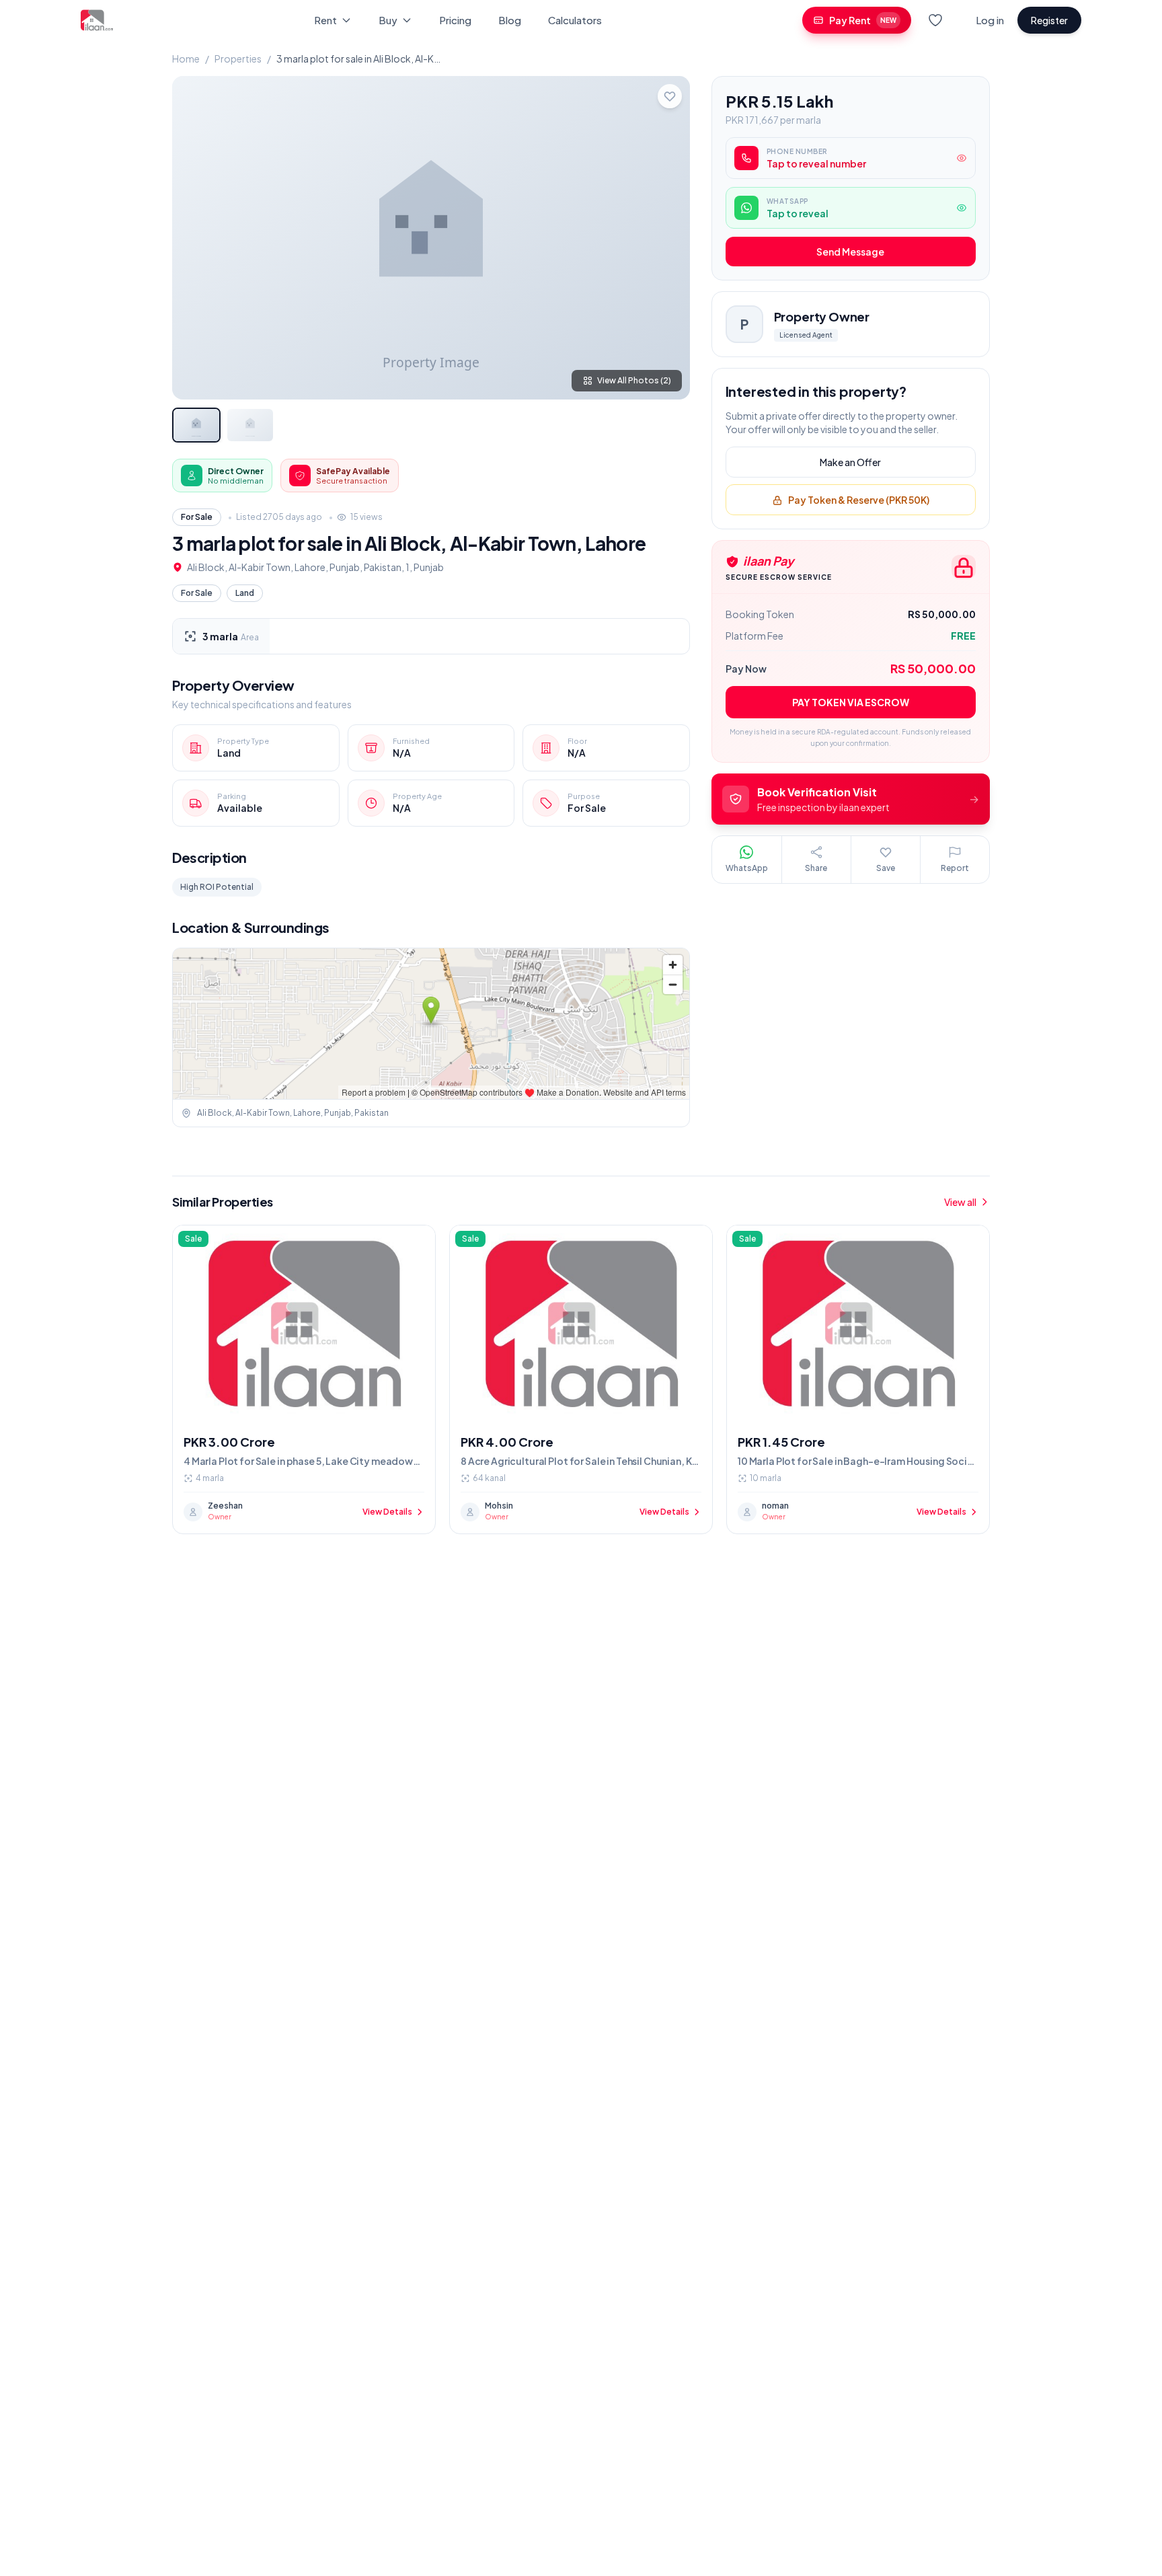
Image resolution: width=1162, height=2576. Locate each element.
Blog (510, 20)
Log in (990, 20)
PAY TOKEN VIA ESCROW (851, 703)
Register (1049, 20)
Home (186, 59)
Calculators (575, 20)
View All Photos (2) (634, 380)
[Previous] (194, 237)
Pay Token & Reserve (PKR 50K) (859, 500)
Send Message (850, 252)
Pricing (455, 20)
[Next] (668, 237)
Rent (325, 20)
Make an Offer (850, 463)
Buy (388, 20)
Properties (238, 59)
